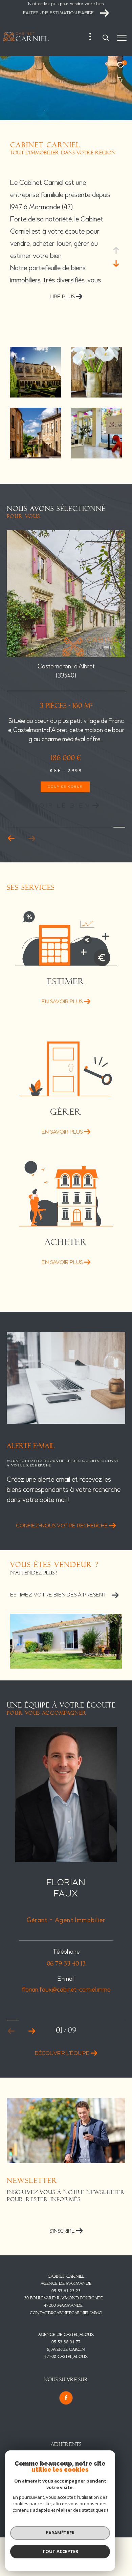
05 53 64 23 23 (66, 2291)
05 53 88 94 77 (66, 2342)
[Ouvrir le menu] (122, 38)
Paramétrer (60, 2533)
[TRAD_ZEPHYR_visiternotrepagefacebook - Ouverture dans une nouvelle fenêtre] (66, 2398)
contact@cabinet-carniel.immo (66, 2313)
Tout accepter (60, 2551)
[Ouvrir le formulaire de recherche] (106, 38)
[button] (32, 838)
